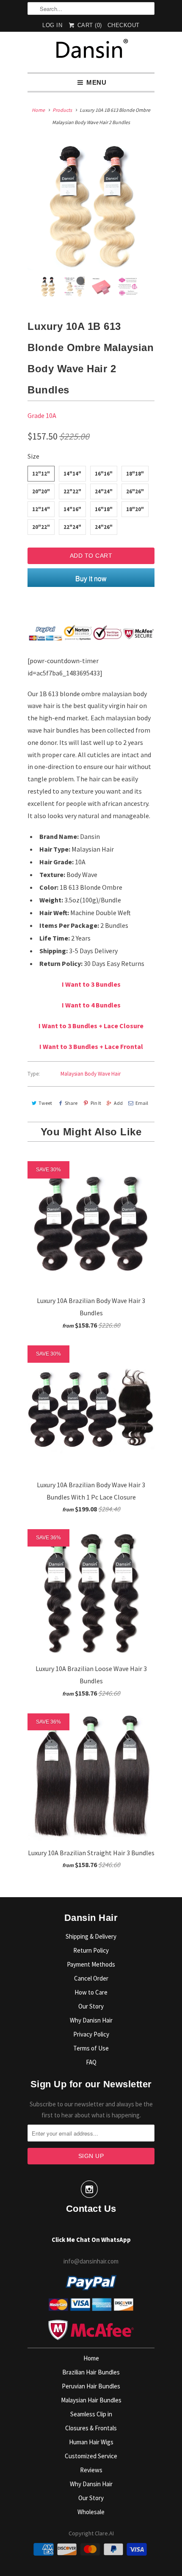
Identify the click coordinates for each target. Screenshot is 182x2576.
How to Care (91, 1992)
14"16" (72, 509)
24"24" (104, 491)
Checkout (124, 25)
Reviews (91, 2470)
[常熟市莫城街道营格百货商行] (91, 52)
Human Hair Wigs (91, 2442)
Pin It (96, 1103)
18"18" (135, 474)
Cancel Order (91, 1978)
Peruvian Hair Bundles (91, 2386)
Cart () (89, 25)
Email (142, 1103)
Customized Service (91, 2456)
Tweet (45, 1103)
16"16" (104, 474)
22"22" (72, 491)
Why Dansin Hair (91, 2484)
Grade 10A (42, 415)
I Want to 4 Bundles (91, 1005)
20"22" (41, 527)
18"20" (135, 509)
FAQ (91, 2062)
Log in (52, 25)
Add (118, 1103)
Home (91, 2358)
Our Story (91, 2006)
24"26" (104, 527)
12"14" (41, 509)
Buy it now (91, 578)
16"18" (104, 509)
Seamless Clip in (91, 2414)
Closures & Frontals (91, 2428)
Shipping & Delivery (91, 1936)
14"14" (72, 474)
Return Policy (91, 1950)
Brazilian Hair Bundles (91, 2372)
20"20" (41, 491)
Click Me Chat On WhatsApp (91, 2240)
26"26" (135, 491)
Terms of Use (91, 2048)
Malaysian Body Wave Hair (91, 1074)
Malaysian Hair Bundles (91, 2400)
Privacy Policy (91, 2034)
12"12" (41, 474)
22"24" (72, 527)
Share (71, 1103)
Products (62, 110)
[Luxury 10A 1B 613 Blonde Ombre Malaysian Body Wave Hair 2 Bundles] (91, 207)
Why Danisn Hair (91, 2020)
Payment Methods (91, 1964)
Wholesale (91, 2512)
